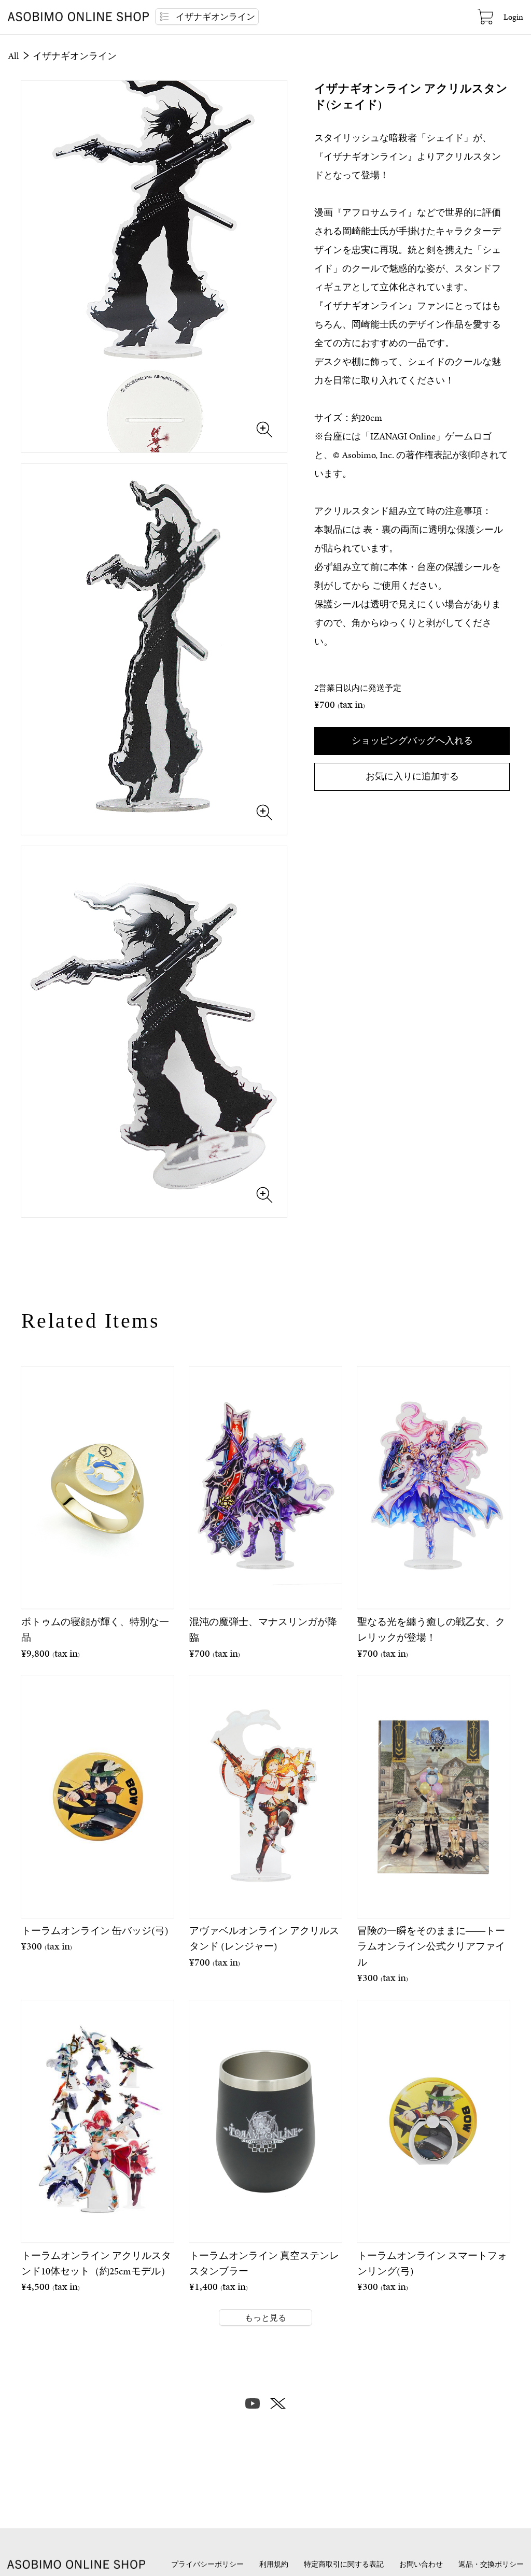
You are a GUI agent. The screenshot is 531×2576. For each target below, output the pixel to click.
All (15, 56)
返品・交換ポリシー (491, 2564)
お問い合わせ (421, 2564)
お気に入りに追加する (412, 776)
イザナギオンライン (75, 56)
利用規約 (274, 2564)
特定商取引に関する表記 (344, 2564)
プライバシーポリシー (207, 2564)
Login (513, 17)
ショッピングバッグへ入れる (412, 740)
